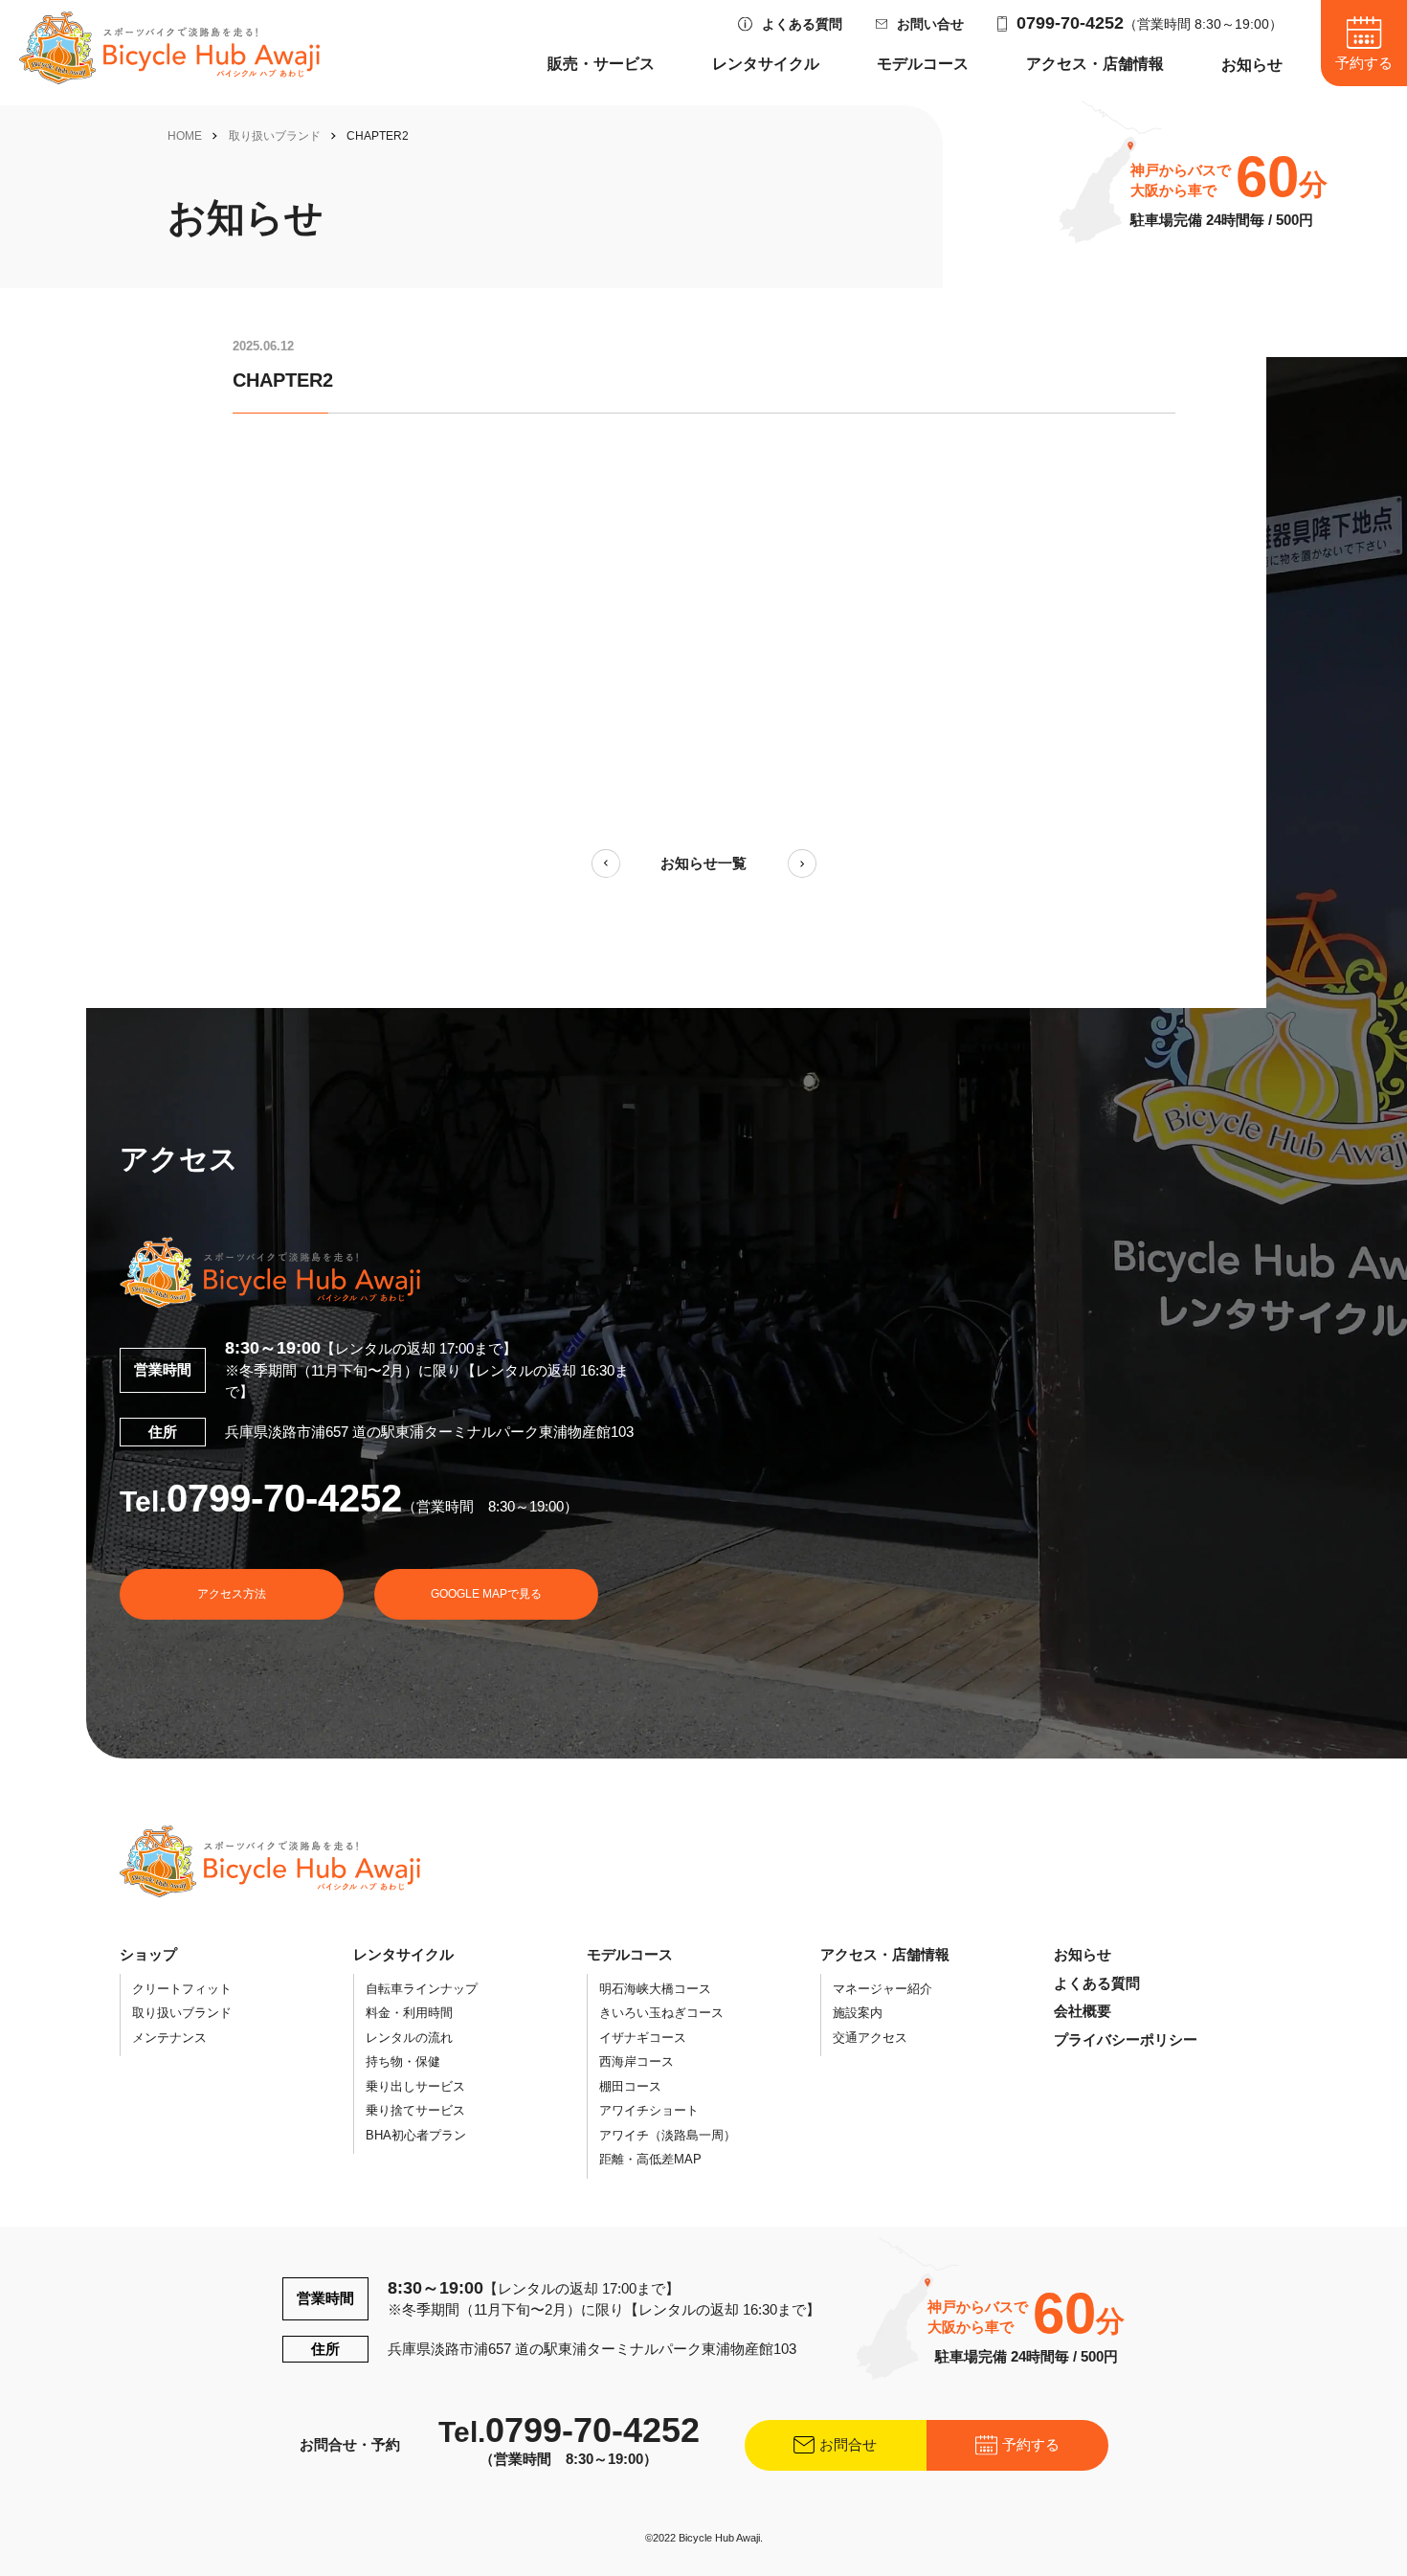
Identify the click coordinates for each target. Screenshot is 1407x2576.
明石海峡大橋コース (655, 1989)
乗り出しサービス (415, 2086)
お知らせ (1252, 65)
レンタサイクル (766, 64)
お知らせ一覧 (703, 863)
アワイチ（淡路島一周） (668, 2135)
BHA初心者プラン (416, 2135)
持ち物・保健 (403, 2061)
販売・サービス (601, 64)
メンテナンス (169, 2038)
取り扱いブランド (275, 136)
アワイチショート (649, 2110)
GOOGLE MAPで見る (486, 1594)
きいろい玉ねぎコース (661, 2013)
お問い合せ (930, 24)
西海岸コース (636, 2061)
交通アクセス (870, 2038)
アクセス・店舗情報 (1095, 64)
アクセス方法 (232, 1594)
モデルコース (923, 64)
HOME (185, 136)
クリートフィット (182, 1989)
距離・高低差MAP (650, 2159)
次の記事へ (802, 863)
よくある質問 (802, 24)
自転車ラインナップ (422, 1989)
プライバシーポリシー (1126, 2039)
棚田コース (630, 2086)
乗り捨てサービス (415, 2110)
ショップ (148, 1954)
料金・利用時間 (409, 2013)
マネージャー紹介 (882, 1989)
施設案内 (858, 2013)
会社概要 (1083, 2011)
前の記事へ (606, 863)
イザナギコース (643, 2038)
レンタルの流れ (409, 2038)
